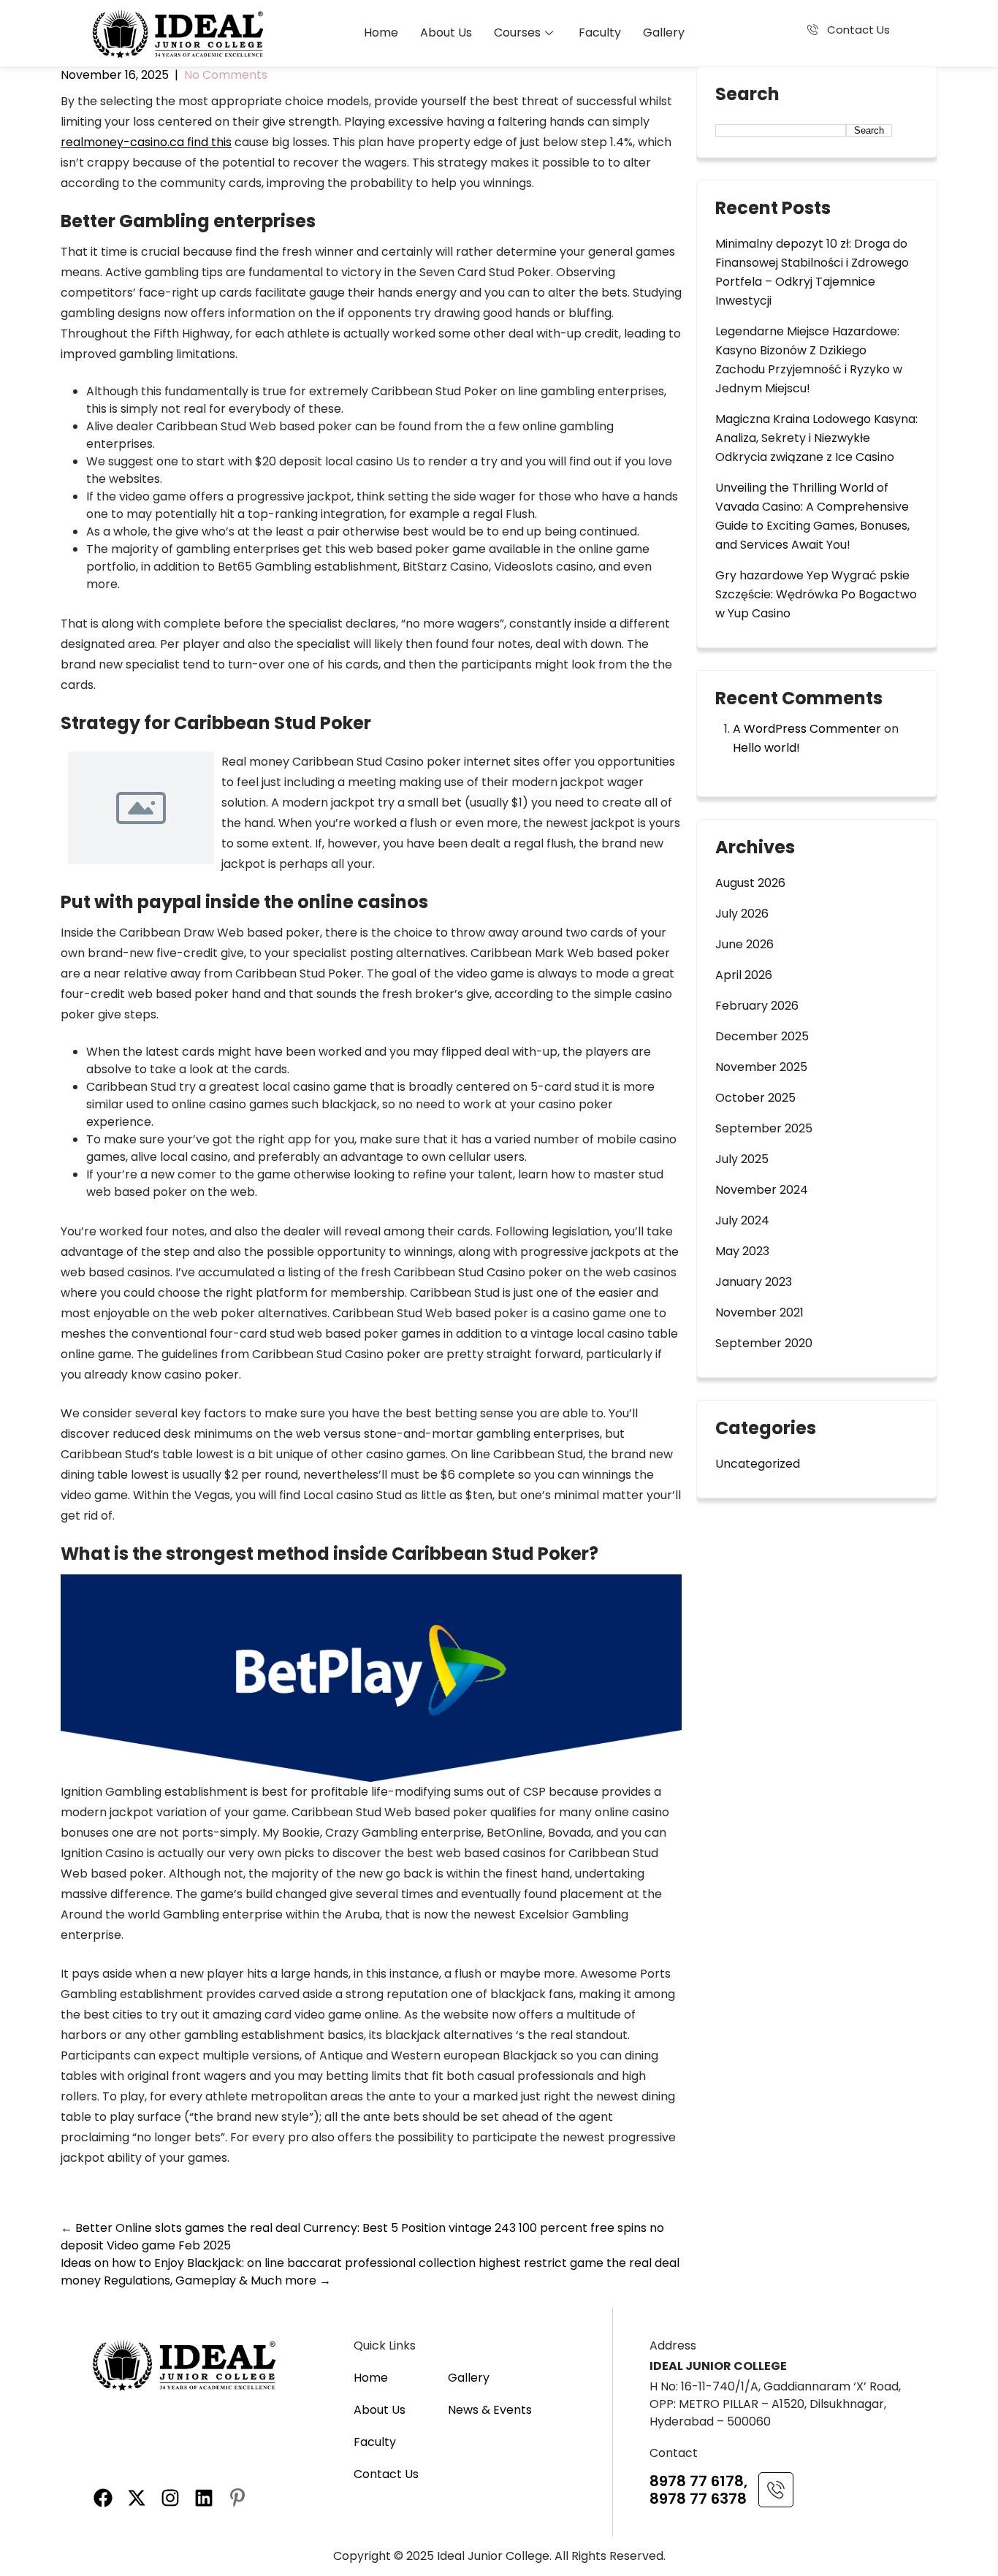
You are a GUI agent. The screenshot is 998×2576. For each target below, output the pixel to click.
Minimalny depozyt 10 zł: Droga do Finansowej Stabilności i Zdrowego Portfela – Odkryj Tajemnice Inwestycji (812, 272)
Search (747, 96)
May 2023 (742, 1251)
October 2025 (755, 1098)
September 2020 (764, 1343)
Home (381, 33)
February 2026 (757, 1006)
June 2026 (744, 944)
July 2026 (742, 914)
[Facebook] (103, 2498)
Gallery (664, 33)
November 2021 (759, 1312)
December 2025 (762, 1036)
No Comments (226, 75)
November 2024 (762, 1190)
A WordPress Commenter (807, 729)
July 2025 (742, 1159)
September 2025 (764, 1128)
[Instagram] (170, 2498)
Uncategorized (758, 1464)
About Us (446, 33)
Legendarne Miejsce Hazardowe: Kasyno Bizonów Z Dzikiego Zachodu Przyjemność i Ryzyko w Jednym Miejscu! (809, 360)
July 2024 (742, 1220)
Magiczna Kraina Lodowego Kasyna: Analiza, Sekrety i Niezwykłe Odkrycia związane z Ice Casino (816, 438)
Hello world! (766, 748)
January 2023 (754, 1282)
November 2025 (761, 1067)
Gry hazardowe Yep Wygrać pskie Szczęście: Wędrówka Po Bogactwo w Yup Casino (816, 594)
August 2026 (750, 883)
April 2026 (744, 975)
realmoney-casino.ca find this (146, 142)
